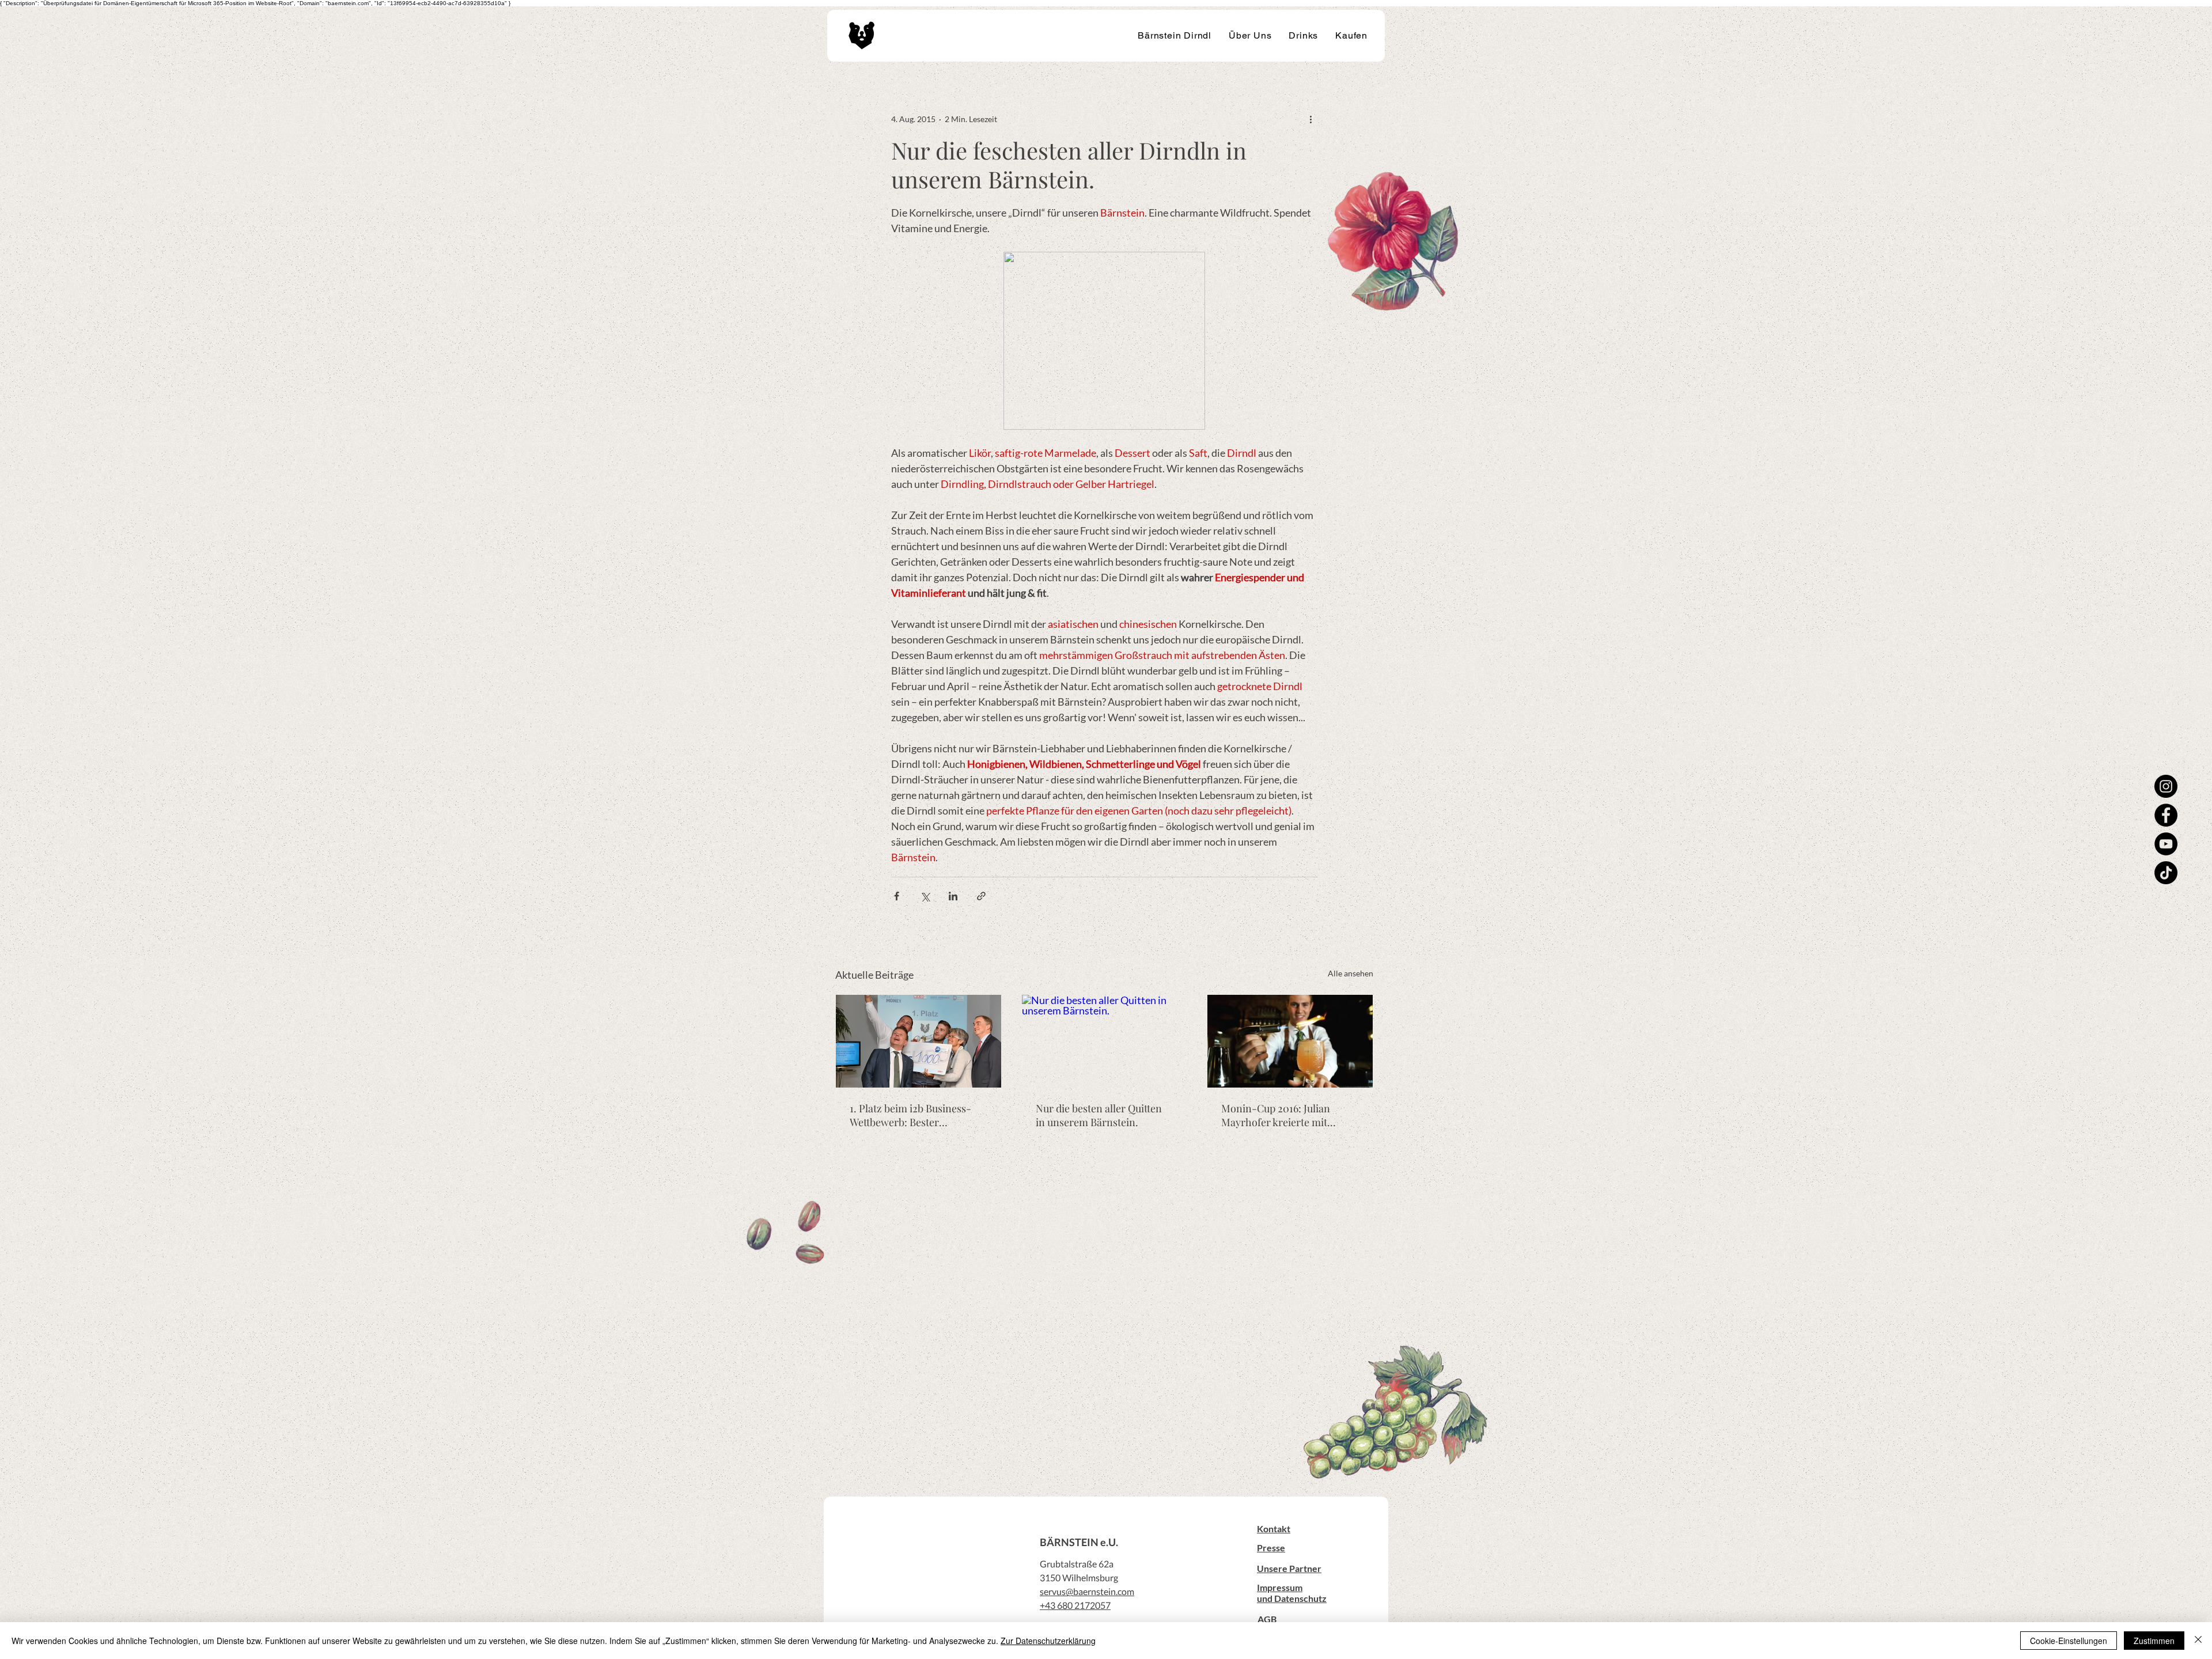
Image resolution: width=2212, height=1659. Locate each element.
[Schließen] (2198, 1641)
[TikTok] (2166, 873)
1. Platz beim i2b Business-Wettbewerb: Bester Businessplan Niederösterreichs (910, 1115)
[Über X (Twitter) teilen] (925, 896)
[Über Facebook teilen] (897, 896)
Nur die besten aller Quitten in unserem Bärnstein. (1099, 1115)
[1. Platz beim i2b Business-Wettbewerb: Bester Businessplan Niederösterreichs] (918, 1041)
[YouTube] (2166, 844)
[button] (1274, 1529)
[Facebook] (2166, 815)
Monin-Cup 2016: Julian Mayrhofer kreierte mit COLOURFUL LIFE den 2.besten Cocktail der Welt (1281, 1115)
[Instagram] (2166, 786)
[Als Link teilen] (981, 896)
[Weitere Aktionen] (1310, 119)
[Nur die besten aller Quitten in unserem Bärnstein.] (1105, 1041)
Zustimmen (2154, 1641)
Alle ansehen (1351, 973)
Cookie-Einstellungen (2069, 1641)
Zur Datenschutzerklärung (1048, 1641)
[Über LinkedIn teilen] (953, 896)
